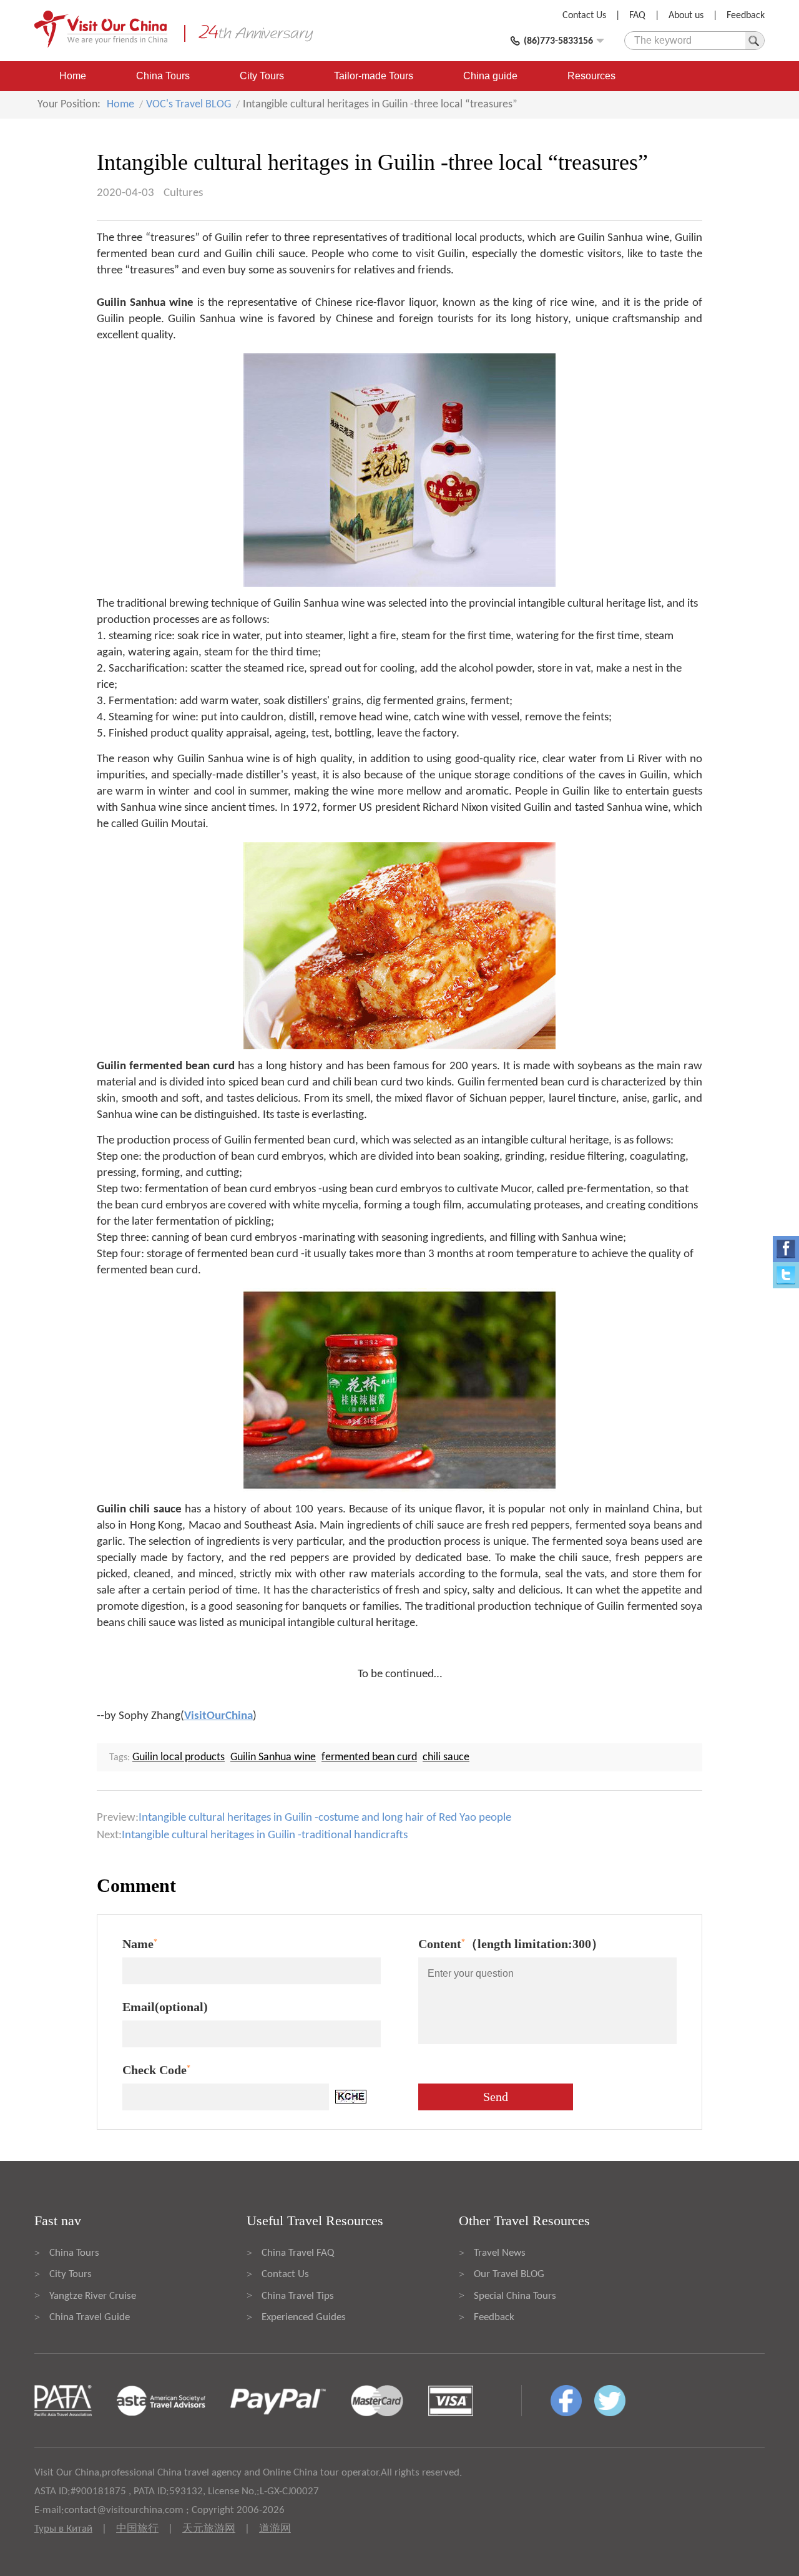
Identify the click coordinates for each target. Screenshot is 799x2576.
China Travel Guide (90, 2317)
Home (73, 76)
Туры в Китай (63, 2529)
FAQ (637, 16)
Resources (591, 76)
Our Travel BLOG (509, 2274)
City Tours (262, 76)
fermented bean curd (369, 1757)
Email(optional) (165, 2007)
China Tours (163, 76)
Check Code (156, 2070)
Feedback (746, 16)
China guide (490, 76)
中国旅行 (137, 2529)
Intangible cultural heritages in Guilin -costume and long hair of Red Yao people (325, 1818)
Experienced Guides (304, 2317)
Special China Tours (515, 2296)
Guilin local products (179, 1757)
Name (140, 1944)
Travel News (500, 2253)
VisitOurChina (218, 1716)
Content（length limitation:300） (511, 1944)
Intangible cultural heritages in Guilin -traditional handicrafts (265, 1835)
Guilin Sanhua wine (273, 1757)
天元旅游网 (209, 2529)
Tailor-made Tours (374, 76)
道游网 (275, 2529)
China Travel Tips (298, 2296)
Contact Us (584, 16)
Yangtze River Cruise (93, 2296)
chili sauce (446, 1757)
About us (686, 16)
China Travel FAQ (298, 2253)
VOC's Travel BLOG (189, 105)
